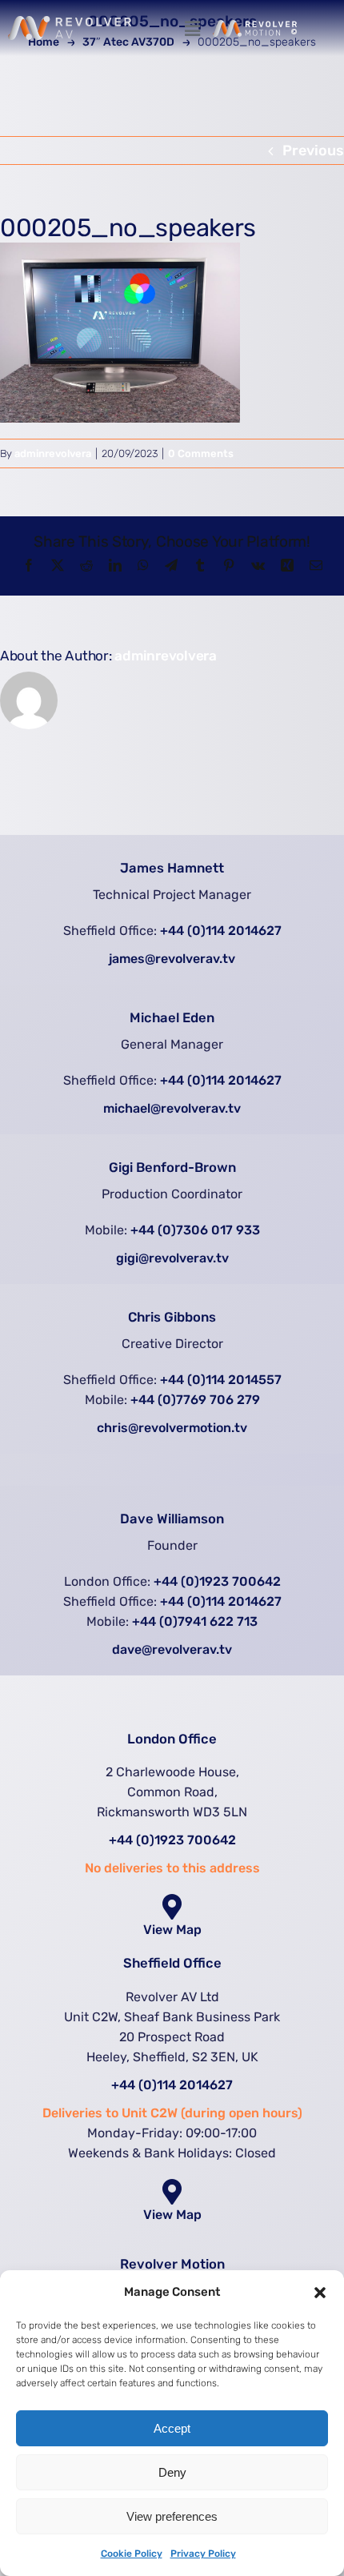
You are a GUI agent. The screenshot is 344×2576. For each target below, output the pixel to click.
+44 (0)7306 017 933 (195, 1230)
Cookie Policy (132, 2554)
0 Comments (201, 453)
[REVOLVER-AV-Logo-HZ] (70, 23)
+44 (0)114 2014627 (221, 931)
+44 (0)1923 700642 (217, 1581)
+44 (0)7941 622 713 (195, 1621)
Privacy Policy (203, 2554)
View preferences (172, 2516)
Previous (313, 150)
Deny (172, 2472)
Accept (172, 2428)
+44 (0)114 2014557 (221, 1380)
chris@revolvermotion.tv (172, 1428)
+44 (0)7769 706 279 (195, 1400)
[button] (320, 2293)
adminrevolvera (53, 453)
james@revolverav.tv (172, 959)
